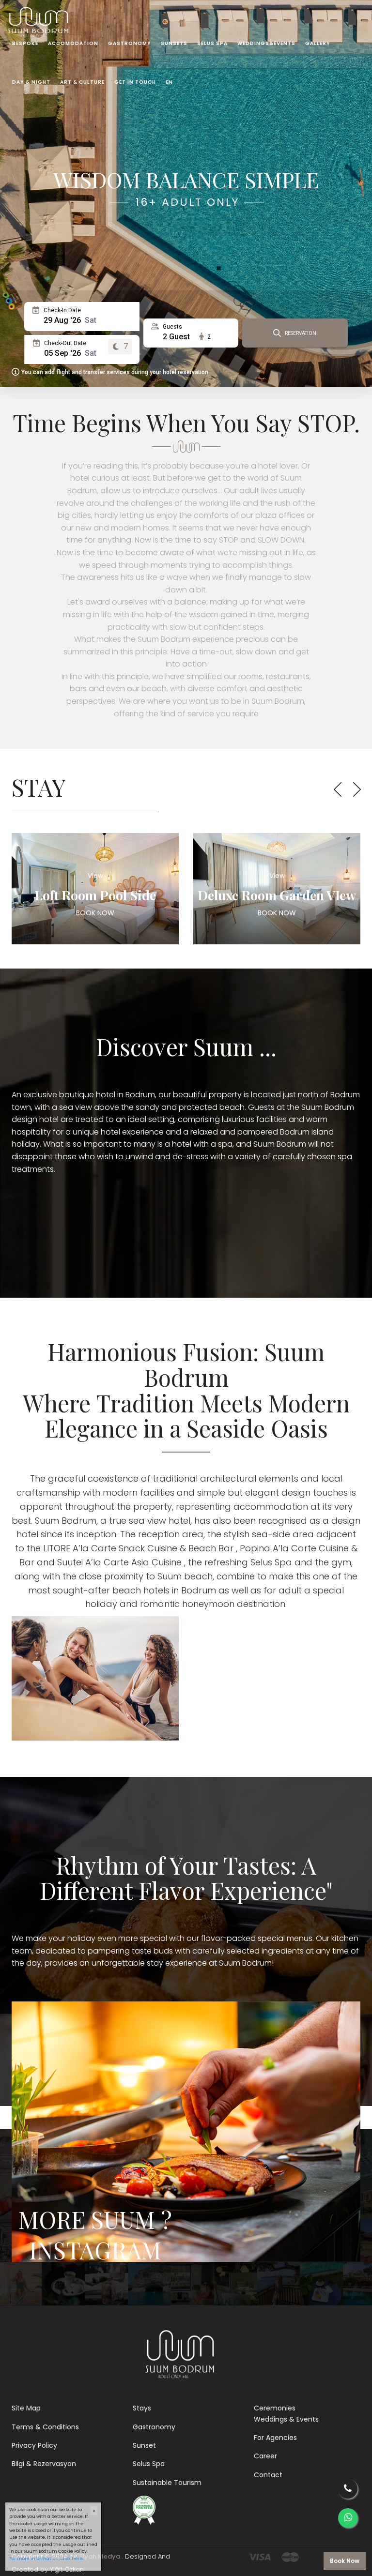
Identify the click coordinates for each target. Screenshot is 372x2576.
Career (265, 2456)
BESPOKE (25, 43)
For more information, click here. (46, 2559)
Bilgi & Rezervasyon (44, 2464)
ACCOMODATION (73, 43)
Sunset (144, 2445)
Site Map (26, 2408)
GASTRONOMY (130, 43)
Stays (142, 2408)
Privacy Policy (34, 2445)
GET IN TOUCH (135, 82)
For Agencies (275, 2438)
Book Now (345, 2561)
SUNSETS (174, 43)
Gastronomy (154, 2427)
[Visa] (259, 2556)
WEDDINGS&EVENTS (266, 43)
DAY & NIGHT (31, 82)
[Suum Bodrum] (40, 12)
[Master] (290, 2556)
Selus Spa (149, 2464)
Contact (268, 2475)
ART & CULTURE (82, 82)
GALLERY (318, 43)
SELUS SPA (212, 43)
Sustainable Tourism (167, 2483)
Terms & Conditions (45, 2427)
